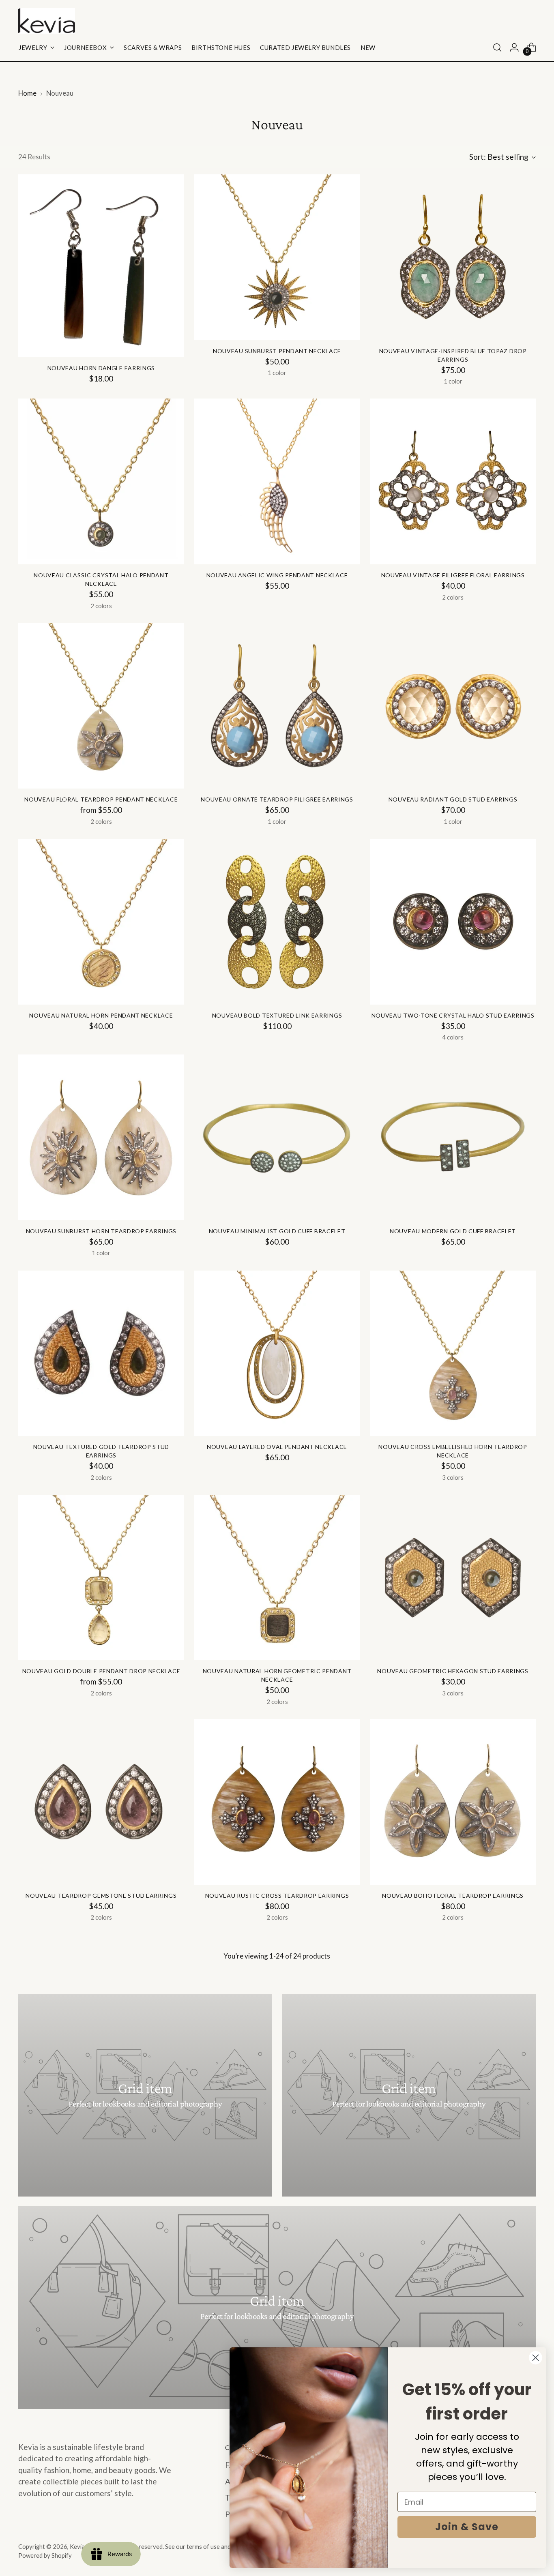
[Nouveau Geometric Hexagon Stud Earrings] (453, 1578)
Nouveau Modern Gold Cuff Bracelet (453, 1231)
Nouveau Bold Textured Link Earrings (277, 1015)
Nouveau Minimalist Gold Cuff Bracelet (277, 1231)
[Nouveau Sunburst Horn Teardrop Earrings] (101, 1137)
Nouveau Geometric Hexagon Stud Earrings (453, 1671)
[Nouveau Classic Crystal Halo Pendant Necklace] (101, 481)
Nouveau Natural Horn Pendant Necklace (101, 1015)
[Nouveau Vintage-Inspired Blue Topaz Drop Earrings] (453, 257)
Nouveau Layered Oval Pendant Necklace (277, 1447)
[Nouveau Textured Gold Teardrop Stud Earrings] (101, 1353)
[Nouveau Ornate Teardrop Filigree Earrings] (277, 706)
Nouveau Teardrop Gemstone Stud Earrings (101, 1896)
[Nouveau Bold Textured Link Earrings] (277, 922)
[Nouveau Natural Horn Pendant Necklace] (101, 922)
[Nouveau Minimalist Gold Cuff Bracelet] (277, 1137)
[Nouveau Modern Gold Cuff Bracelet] (453, 1137)
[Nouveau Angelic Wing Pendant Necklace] (277, 481)
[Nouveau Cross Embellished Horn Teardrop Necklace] (453, 1353)
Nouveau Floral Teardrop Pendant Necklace (101, 799)
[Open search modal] (497, 47)
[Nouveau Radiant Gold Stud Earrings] (453, 706)
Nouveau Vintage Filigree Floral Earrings (453, 575)
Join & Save (467, 2527)
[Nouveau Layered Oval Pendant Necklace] (277, 1353)
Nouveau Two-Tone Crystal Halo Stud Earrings (453, 1015)
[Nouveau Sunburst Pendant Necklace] (277, 257)
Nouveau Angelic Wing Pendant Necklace (277, 575)
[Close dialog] (536, 2358)
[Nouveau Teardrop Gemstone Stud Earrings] (101, 1802)
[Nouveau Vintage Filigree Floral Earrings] (453, 481)
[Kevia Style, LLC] (47, 21)
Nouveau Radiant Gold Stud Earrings (453, 799)
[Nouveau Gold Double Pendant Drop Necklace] (101, 1578)
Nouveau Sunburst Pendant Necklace (277, 351)
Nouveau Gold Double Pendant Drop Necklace (101, 1671)
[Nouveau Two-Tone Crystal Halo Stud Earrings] (453, 922)
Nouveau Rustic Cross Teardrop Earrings (277, 1896)
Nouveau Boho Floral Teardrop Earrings (453, 1896)
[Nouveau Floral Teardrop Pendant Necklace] (101, 706)
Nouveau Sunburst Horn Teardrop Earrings (101, 1231)
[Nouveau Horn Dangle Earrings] (101, 266)
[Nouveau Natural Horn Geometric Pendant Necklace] (277, 1578)
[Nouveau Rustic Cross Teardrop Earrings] (277, 1802)
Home (27, 93)
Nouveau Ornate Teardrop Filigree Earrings (277, 799)
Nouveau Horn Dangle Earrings (101, 368)
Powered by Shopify (45, 2555)
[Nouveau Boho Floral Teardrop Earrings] (453, 1802)
